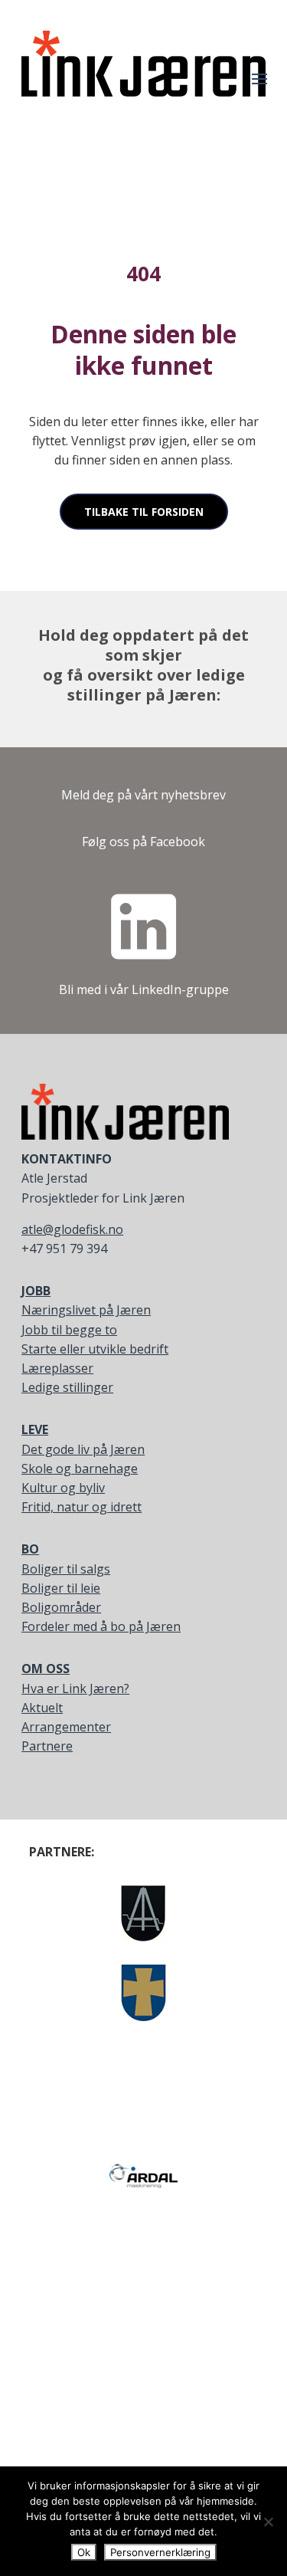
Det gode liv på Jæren (83, 1449)
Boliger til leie (61, 1588)
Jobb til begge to (69, 1330)
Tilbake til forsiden (144, 512)
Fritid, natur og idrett (82, 1507)
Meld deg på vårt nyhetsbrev (143, 795)
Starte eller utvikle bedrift (95, 1349)
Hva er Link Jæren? (75, 1688)
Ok (84, 2552)
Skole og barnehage (80, 1468)
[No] (268, 2522)
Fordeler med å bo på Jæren (101, 1626)
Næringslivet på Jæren (86, 1310)
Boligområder (61, 1607)
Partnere (47, 1746)
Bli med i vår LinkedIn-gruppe (144, 989)
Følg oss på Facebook (143, 842)
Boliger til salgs (66, 1569)
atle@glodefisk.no (72, 1229)
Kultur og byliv (63, 1488)
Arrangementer (66, 1727)
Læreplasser (57, 1368)
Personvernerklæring (160, 2552)
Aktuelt (42, 1708)
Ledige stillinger (67, 1387)
